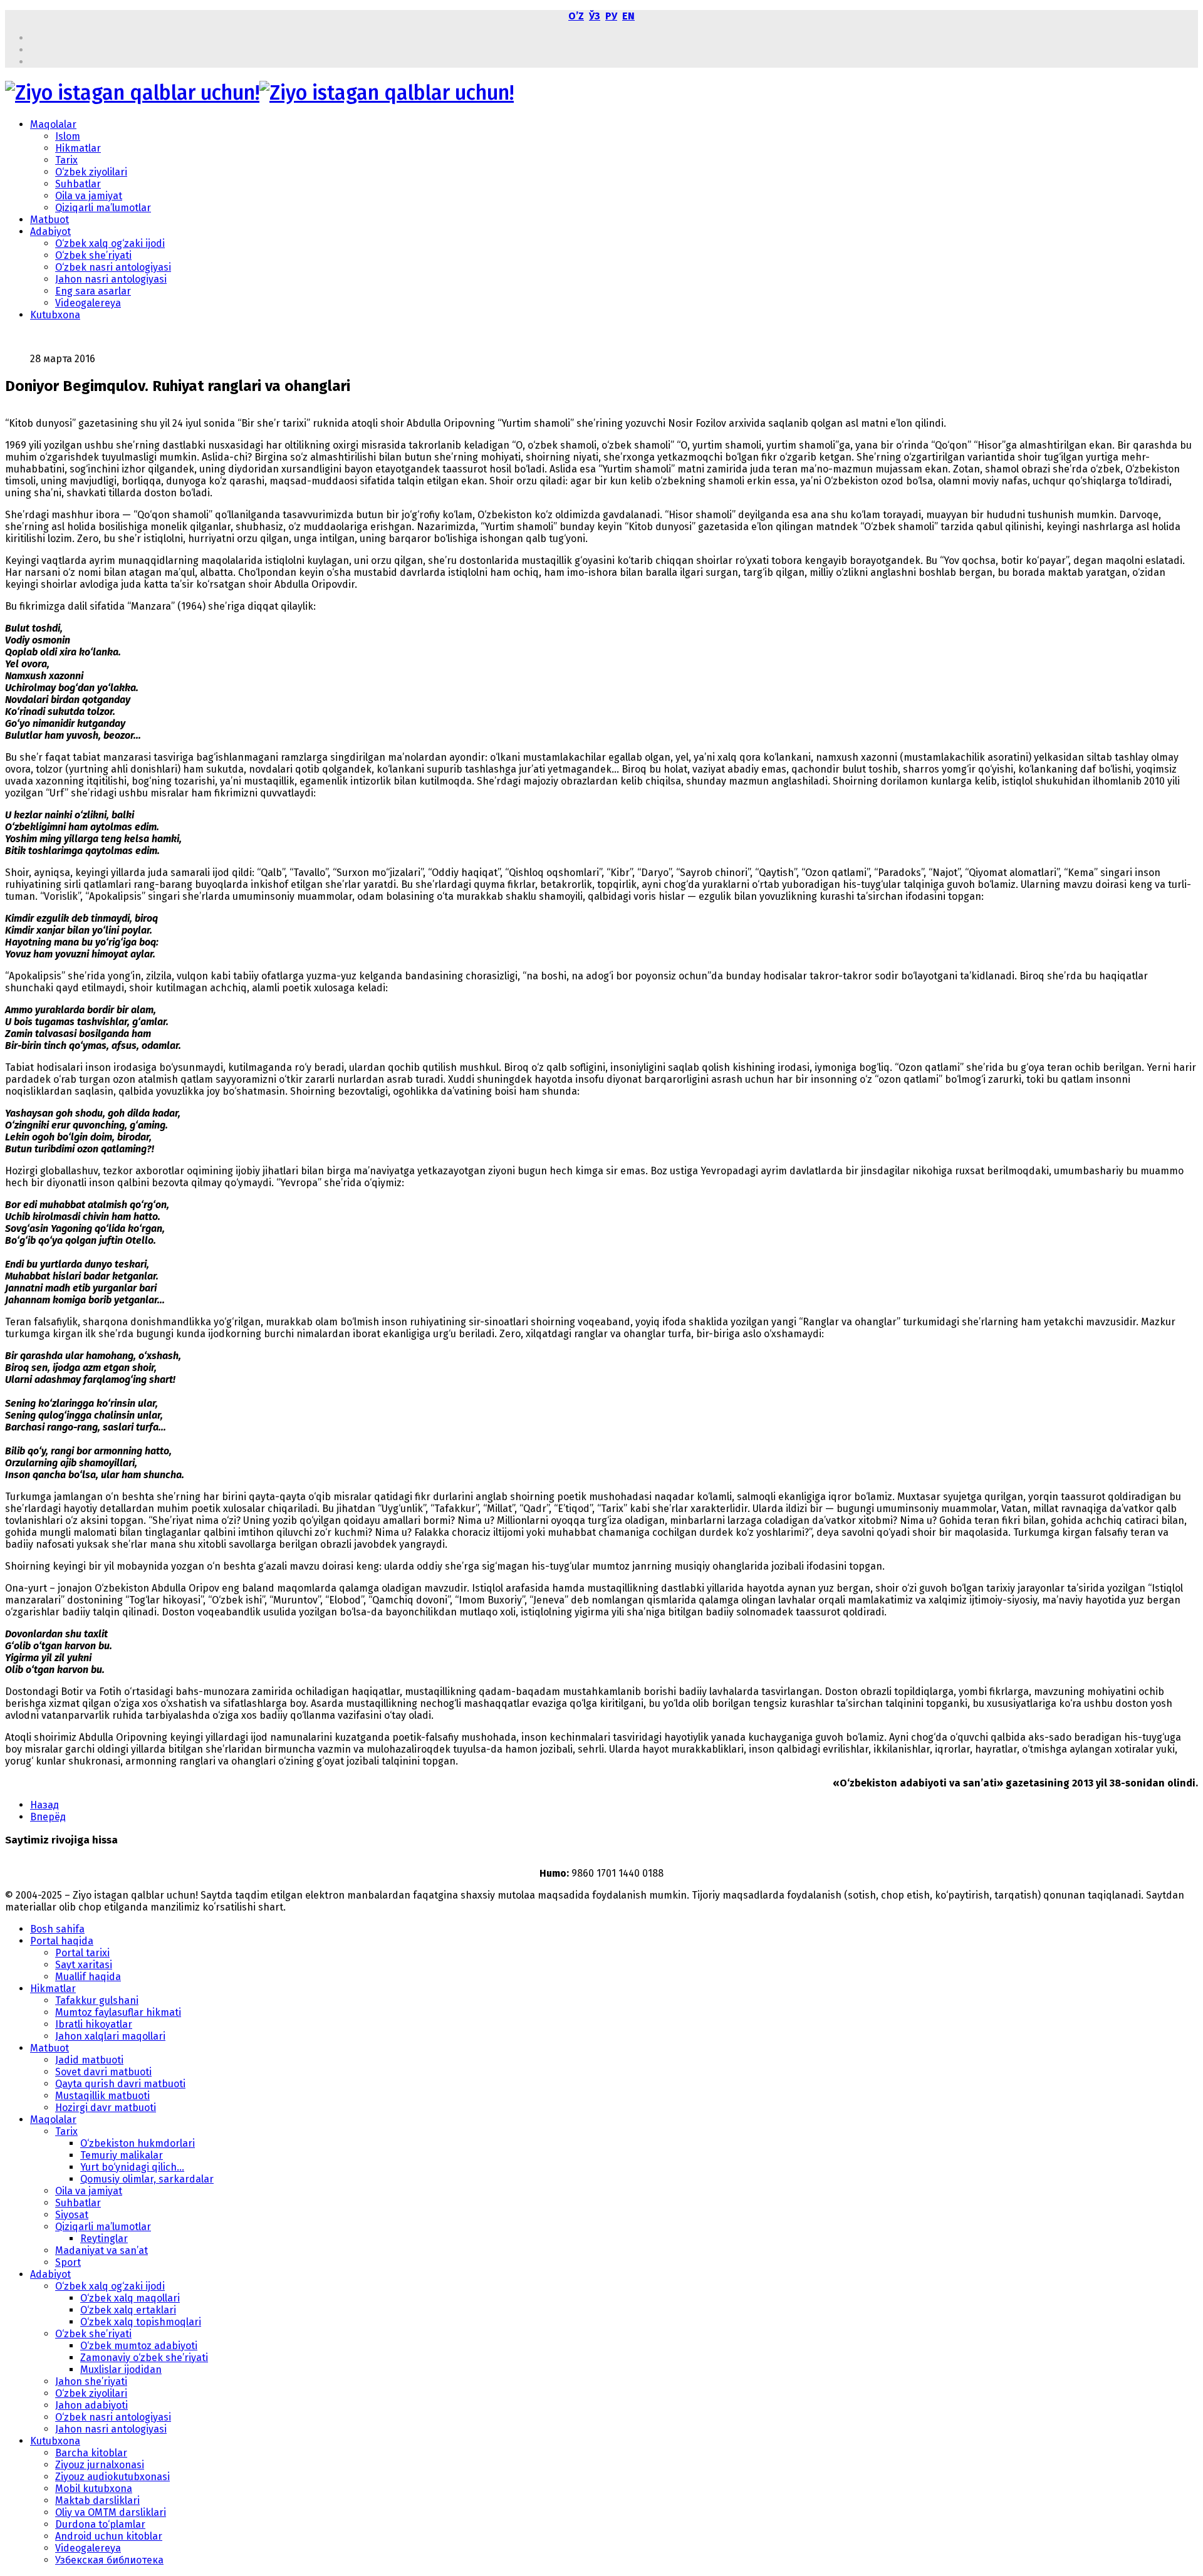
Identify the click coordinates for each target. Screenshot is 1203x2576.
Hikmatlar (78, 148)
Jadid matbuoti (89, 2060)
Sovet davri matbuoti (103, 2072)
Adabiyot (50, 232)
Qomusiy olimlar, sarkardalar (147, 2179)
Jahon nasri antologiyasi (111, 279)
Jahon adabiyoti (91, 2405)
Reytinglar (104, 2239)
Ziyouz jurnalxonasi (100, 2465)
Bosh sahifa (57, 1929)
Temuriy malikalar (122, 2155)
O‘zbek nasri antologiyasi (113, 267)
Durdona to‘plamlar (100, 2524)
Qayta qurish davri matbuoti (120, 2084)
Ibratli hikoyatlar (94, 2024)
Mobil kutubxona (94, 2489)
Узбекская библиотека (109, 2560)
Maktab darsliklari (97, 2500)
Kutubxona (55, 315)
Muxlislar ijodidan (121, 2370)
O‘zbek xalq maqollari (130, 2298)
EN (628, 16)
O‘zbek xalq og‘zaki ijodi (110, 243)
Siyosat (72, 2215)
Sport (68, 2262)
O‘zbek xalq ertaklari (128, 2310)
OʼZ (576, 16)
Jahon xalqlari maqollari (110, 2036)
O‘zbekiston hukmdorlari (138, 2143)
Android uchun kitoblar (109, 2536)
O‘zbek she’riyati (93, 255)
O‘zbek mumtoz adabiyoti (139, 2346)
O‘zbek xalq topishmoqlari (141, 2322)
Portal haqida (62, 1941)
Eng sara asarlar (93, 291)
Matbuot (49, 220)
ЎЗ (595, 16)
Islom (68, 136)
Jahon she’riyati (91, 2381)
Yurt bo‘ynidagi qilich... (132, 2167)
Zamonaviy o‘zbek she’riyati (144, 2358)
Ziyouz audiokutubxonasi (112, 2477)
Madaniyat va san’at (102, 2250)
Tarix (66, 160)
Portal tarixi (82, 1953)
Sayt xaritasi (84, 1965)
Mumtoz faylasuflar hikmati (118, 2012)
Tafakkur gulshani (97, 2000)
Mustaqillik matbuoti (102, 2096)
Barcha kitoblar (91, 2453)
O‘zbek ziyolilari (91, 172)
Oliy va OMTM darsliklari (111, 2512)
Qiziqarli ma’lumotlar (103, 208)
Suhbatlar (78, 184)
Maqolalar (53, 124)
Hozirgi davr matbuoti (106, 2108)
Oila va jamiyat (89, 196)
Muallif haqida (88, 1977)
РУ (611, 16)
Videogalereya (88, 303)
